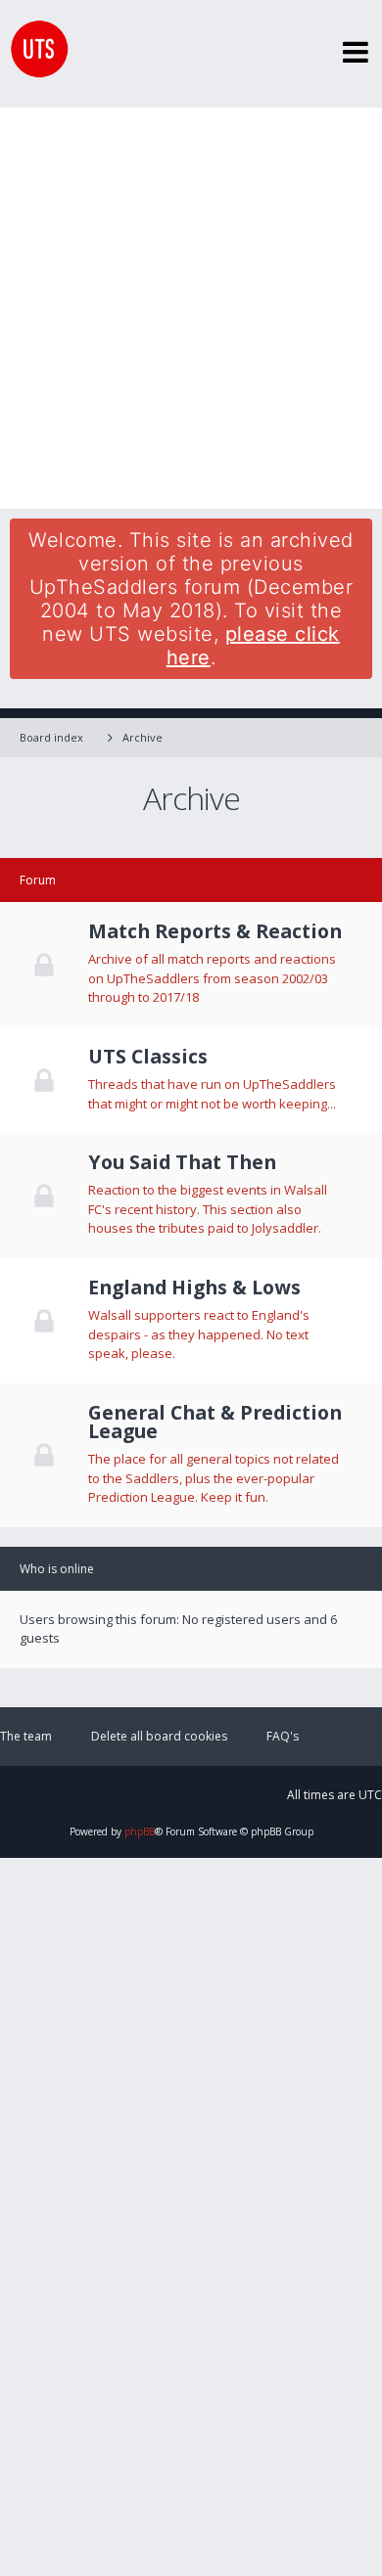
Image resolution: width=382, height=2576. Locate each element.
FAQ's (283, 1736)
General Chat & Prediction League (215, 1422)
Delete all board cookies (159, 1736)
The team (26, 1736)
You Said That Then (182, 1162)
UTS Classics (148, 1057)
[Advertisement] (191, 308)
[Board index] (34, 54)
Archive (143, 737)
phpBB (140, 1831)
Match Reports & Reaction (215, 931)
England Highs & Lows (194, 1288)
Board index (51, 737)
